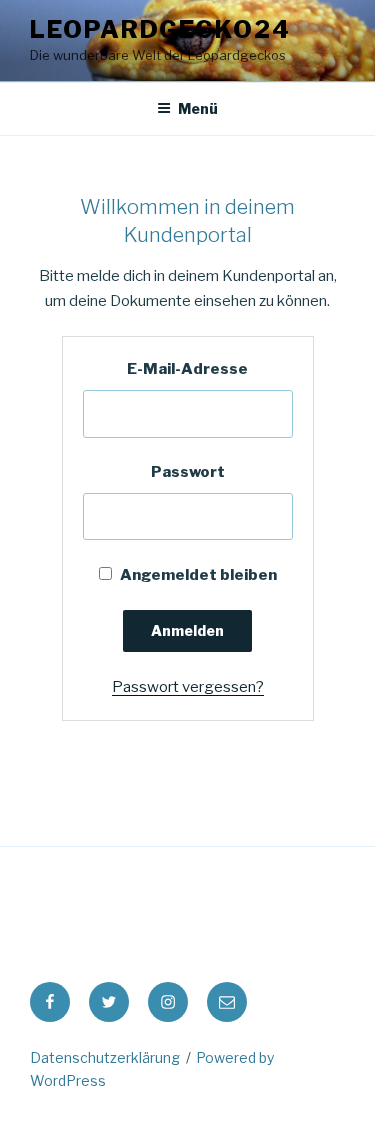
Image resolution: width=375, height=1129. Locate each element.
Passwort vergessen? (188, 687)
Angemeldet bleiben (197, 575)
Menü (198, 108)
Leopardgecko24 (160, 29)
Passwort (188, 472)
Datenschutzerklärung (105, 1057)
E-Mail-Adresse (187, 369)
